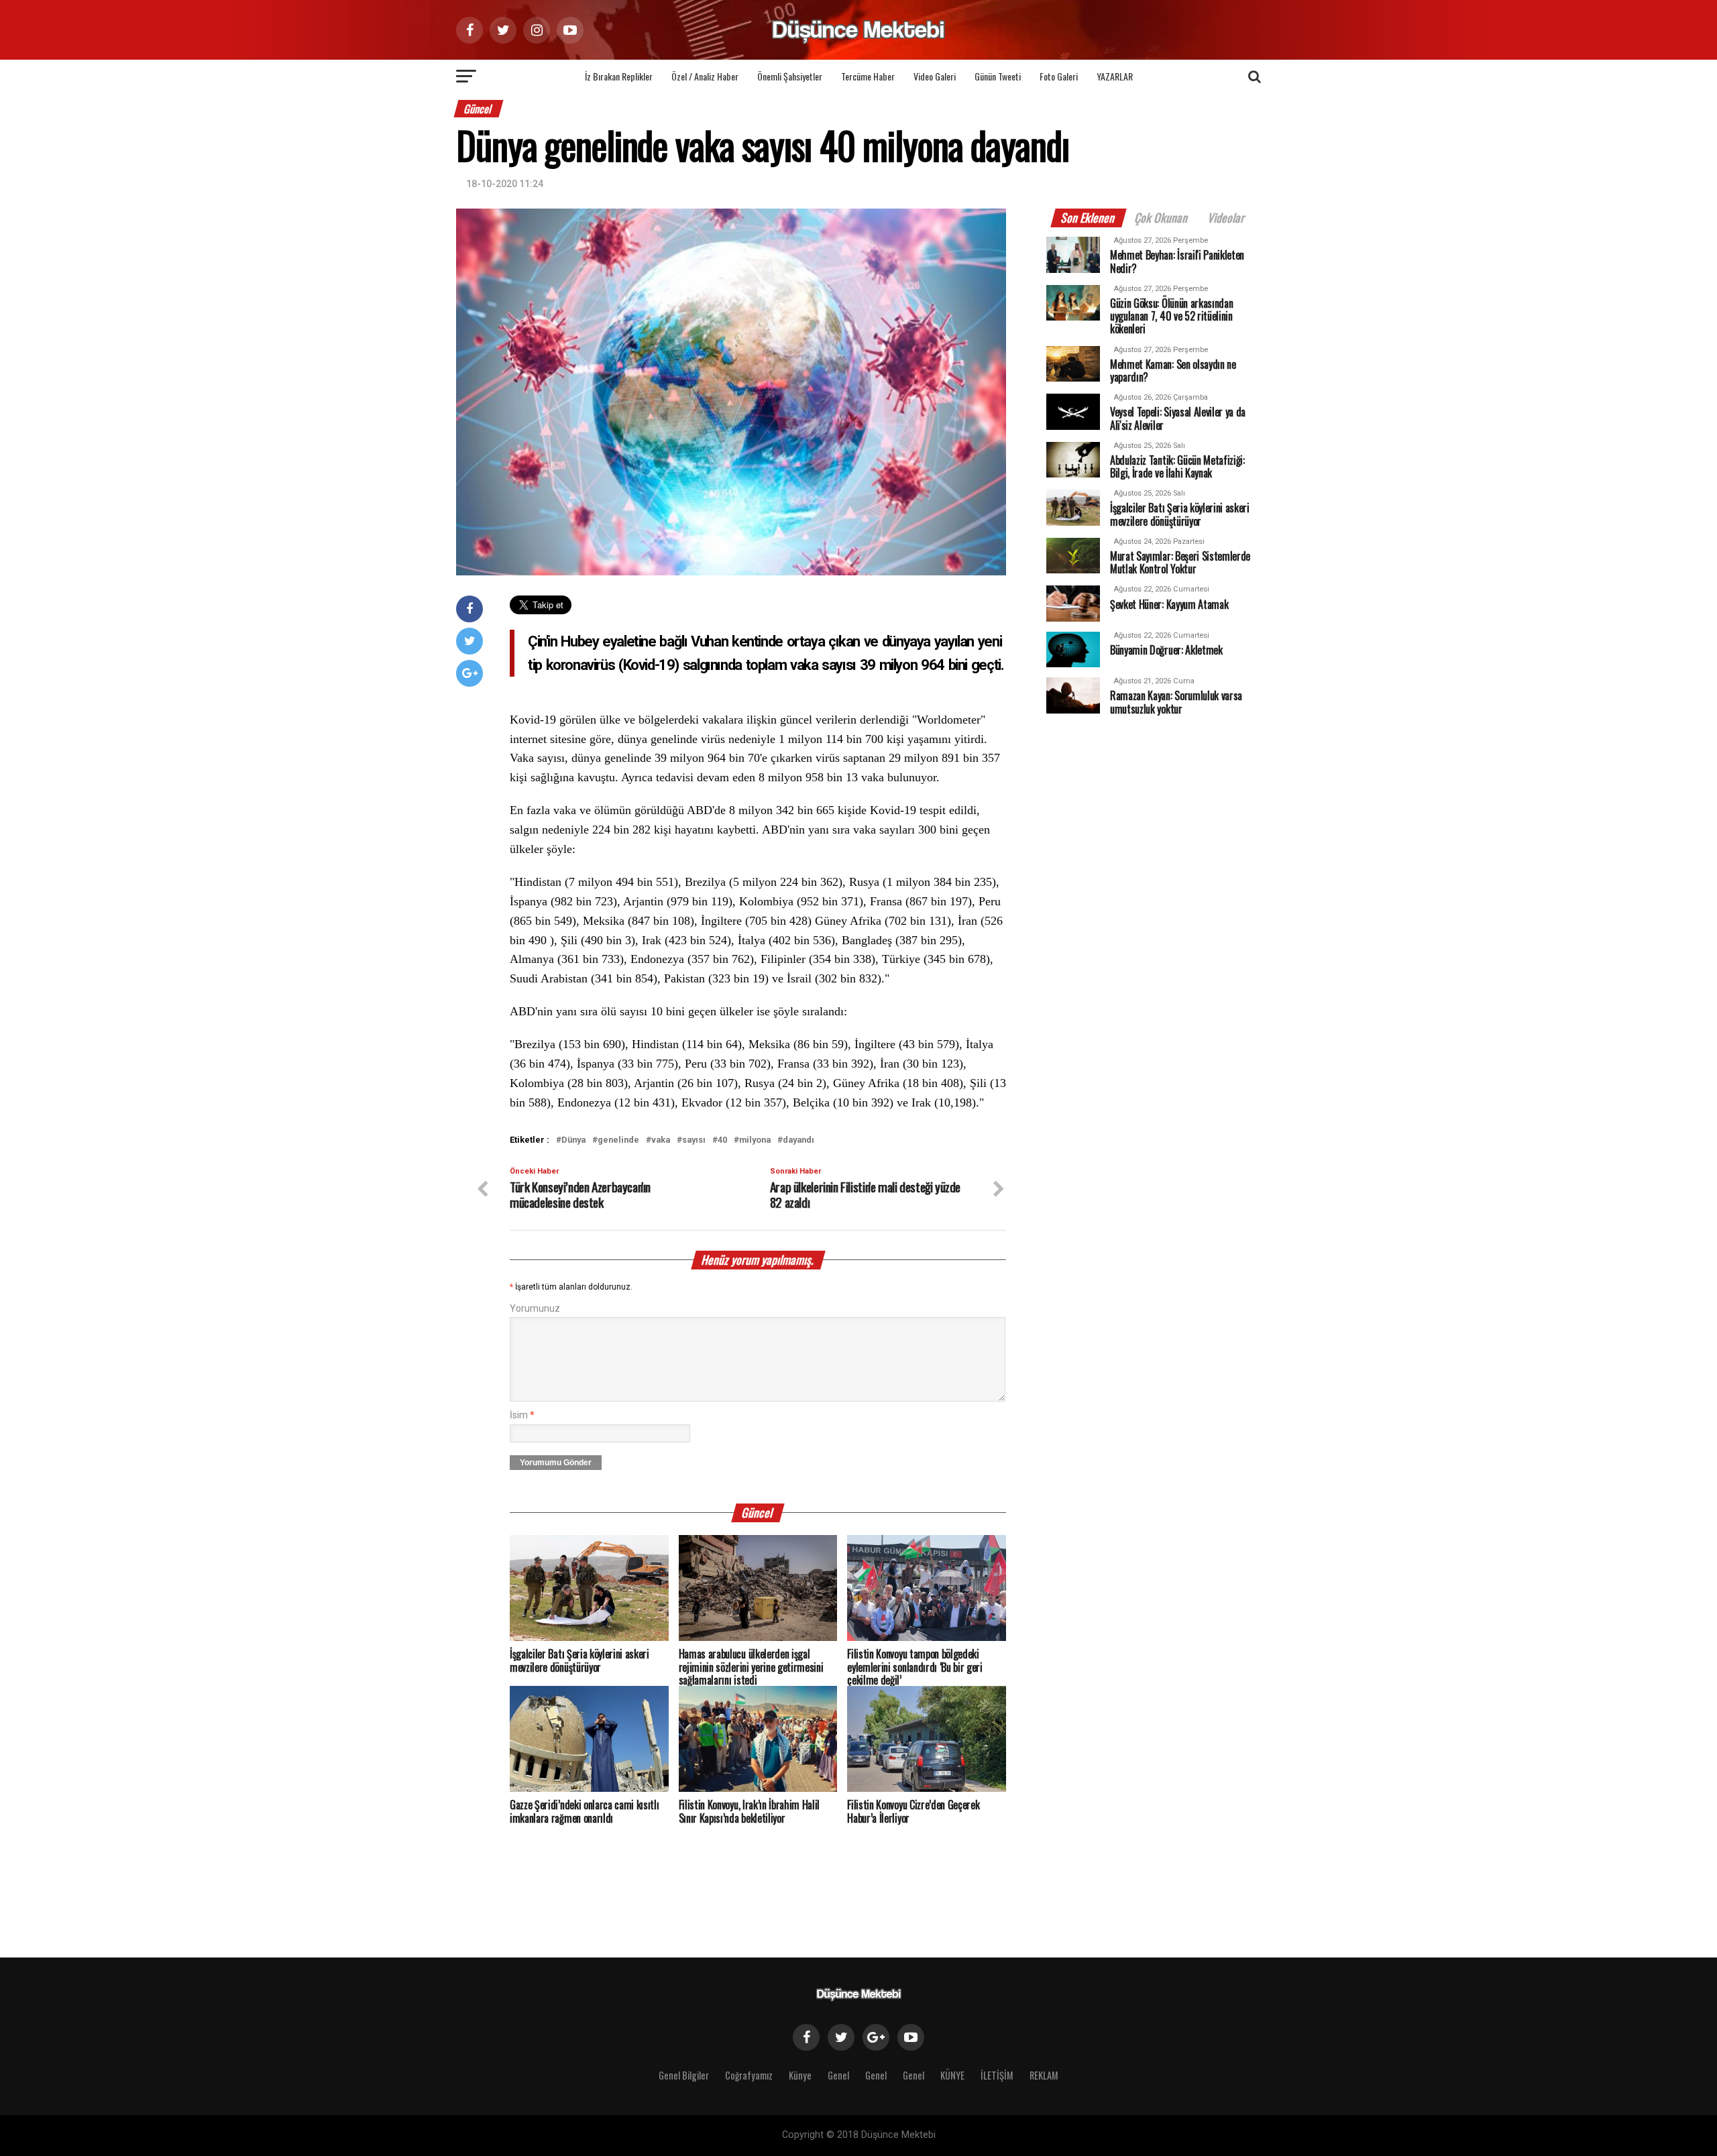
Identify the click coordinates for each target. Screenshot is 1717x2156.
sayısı (694, 1140)
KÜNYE (952, 2075)
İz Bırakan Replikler (619, 76)
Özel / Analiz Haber (705, 76)
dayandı (798, 1140)
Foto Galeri (1059, 76)
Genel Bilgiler (684, 2075)
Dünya (573, 1140)
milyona (755, 1140)
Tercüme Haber (868, 76)
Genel (838, 2075)
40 (722, 1140)
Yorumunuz (535, 1309)
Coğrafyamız (749, 2075)
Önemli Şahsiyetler (790, 76)
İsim (522, 1415)
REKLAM (1044, 2075)
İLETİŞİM (997, 2075)
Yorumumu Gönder (556, 1463)
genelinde (618, 1140)
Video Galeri (935, 76)
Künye (800, 2075)
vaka (661, 1140)
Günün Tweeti (998, 76)
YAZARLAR (1115, 76)
